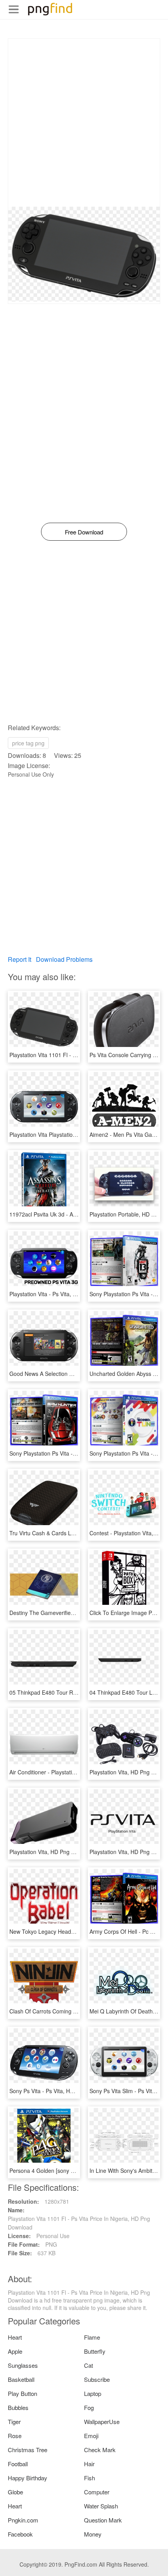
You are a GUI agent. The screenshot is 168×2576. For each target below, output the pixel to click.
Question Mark (103, 2520)
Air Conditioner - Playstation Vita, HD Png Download (73, 1772)
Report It (20, 959)
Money (93, 2534)
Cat (88, 2365)
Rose (15, 2436)
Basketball (21, 2379)
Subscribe (97, 2379)
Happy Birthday (28, 2478)
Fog (89, 2407)
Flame (92, 2337)
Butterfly (95, 2351)
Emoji (91, 2436)
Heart (15, 2337)
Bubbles (18, 2407)
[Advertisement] (84, 123)
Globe (15, 2492)
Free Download (84, 532)
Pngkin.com (23, 2520)
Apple (15, 2351)
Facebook (20, 2534)
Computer (97, 2492)
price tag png (28, 743)
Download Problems (64, 959)
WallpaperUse (102, 2421)
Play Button (22, 2393)
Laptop (93, 2393)
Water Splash (101, 2506)
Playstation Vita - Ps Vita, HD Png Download (64, 1294)
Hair (89, 2464)
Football (18, 2464)
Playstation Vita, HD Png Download (53, 1852)
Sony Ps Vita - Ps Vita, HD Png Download (60, 2091)
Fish (89, 2478)
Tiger (14, 2421)
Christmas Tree (28, 2450)
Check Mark (100, 2450)
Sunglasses (23, 2365)
